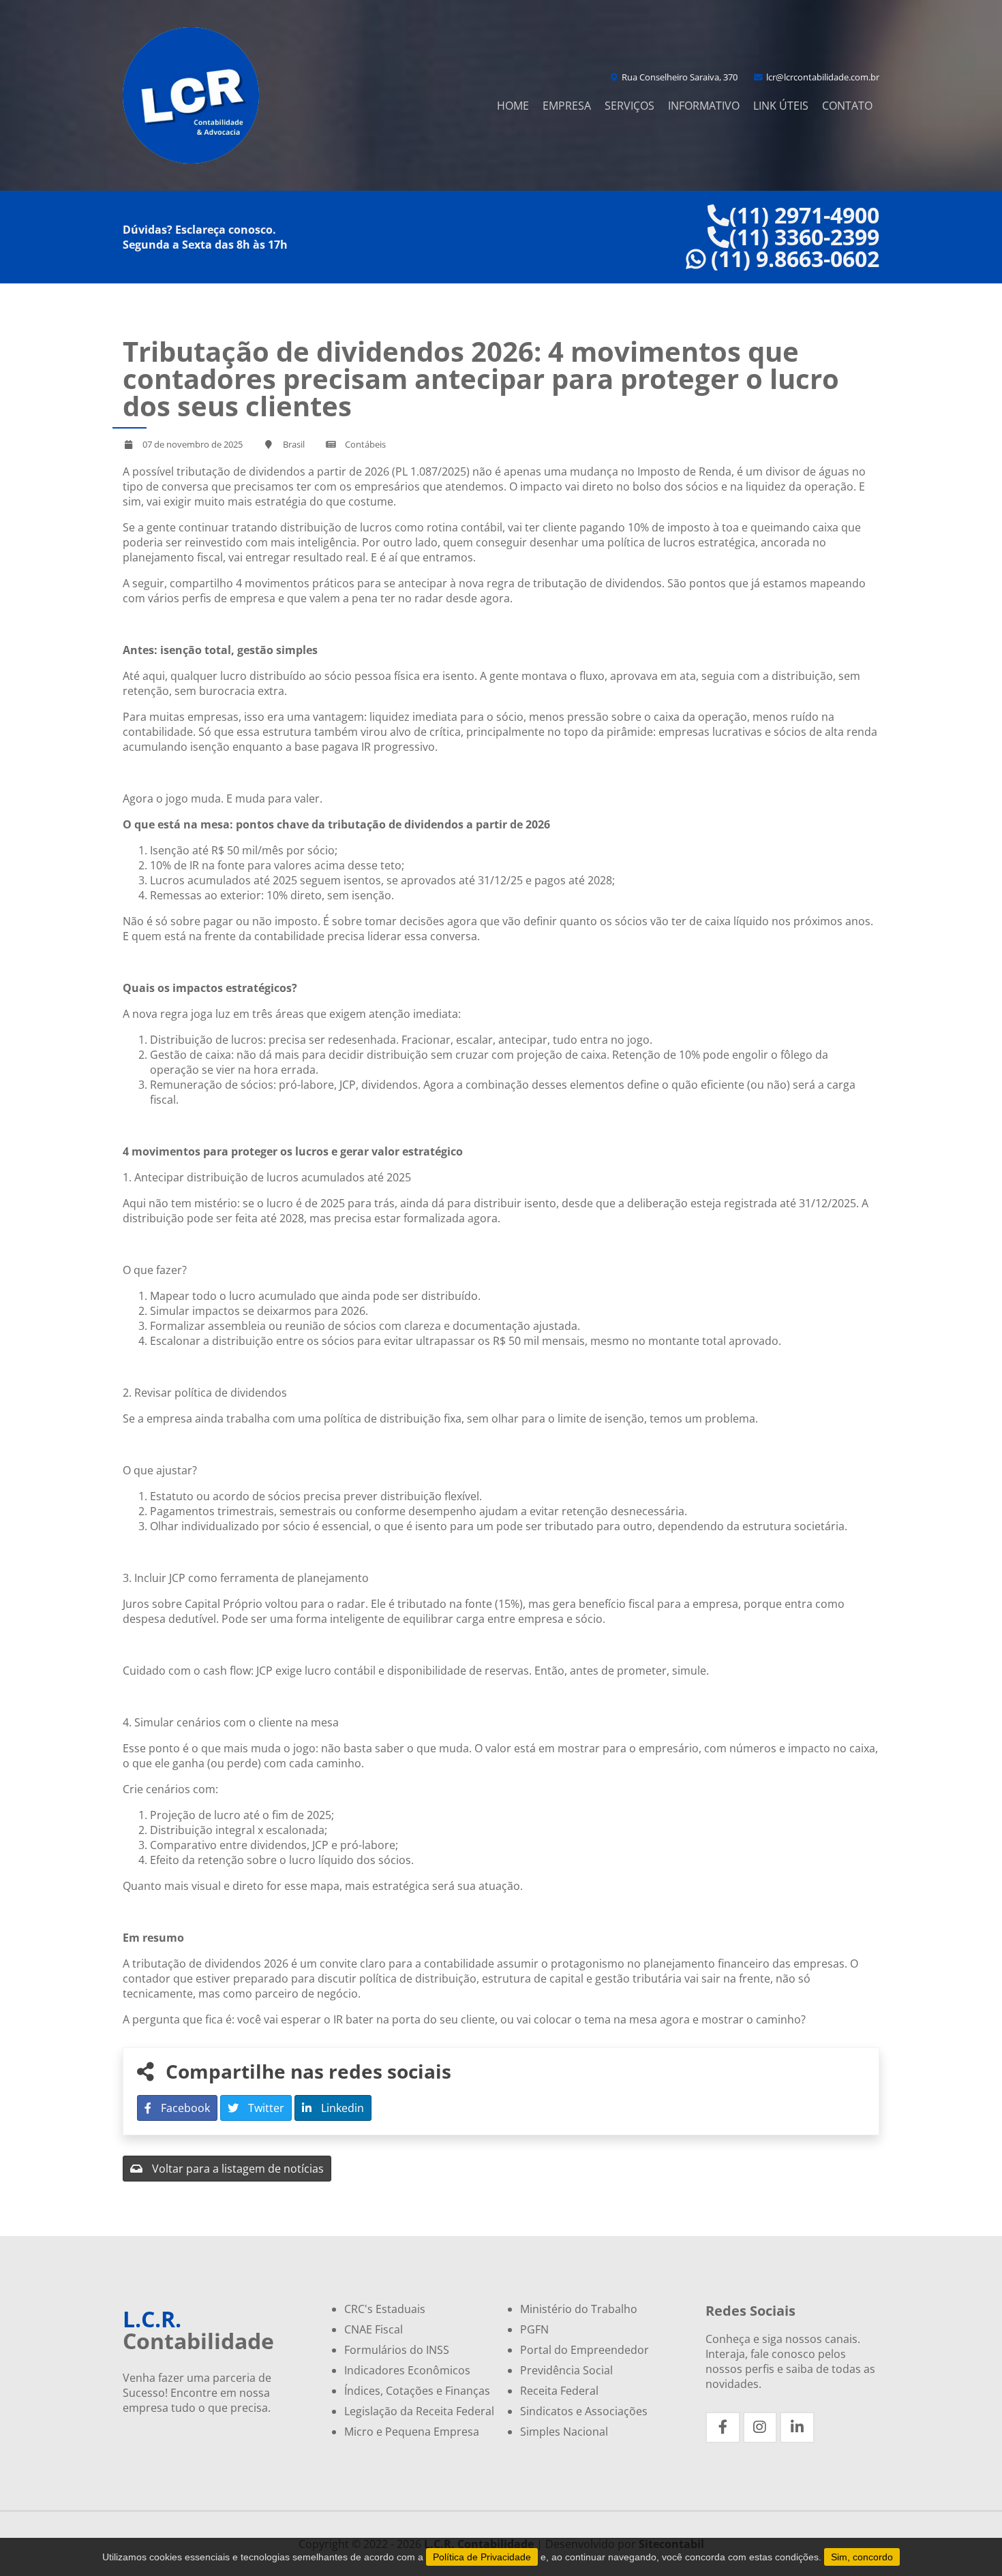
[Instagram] (760, 2427)
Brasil (294, 444)
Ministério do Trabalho (579, 2309)
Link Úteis (781, 106)
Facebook (184, 2108)
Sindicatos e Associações (584, 2411)
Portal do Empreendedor (584, 2350)
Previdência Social (566, 2370)
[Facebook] (723, 2427)
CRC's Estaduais (385, 2309)
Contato (847, 106)
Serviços (629, 106)
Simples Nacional (564, 2432)
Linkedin (341, 2108)
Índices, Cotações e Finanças (417, 2391)
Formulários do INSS (397, 2350)
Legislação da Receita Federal (419, 2411)
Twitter (265, 2108)
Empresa (567, 106)
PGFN (534, 2329)
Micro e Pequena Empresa (412, 2432)
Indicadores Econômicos (407, 2370)
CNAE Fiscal (374, 2329)
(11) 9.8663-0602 (792, 259)
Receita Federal (559, 2391)
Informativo (704, 106)
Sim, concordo (862, 2557)
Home (513, 106)
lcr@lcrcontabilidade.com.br (822, 77)
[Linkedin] (797, 2427)
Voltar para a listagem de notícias (237, 2169)
